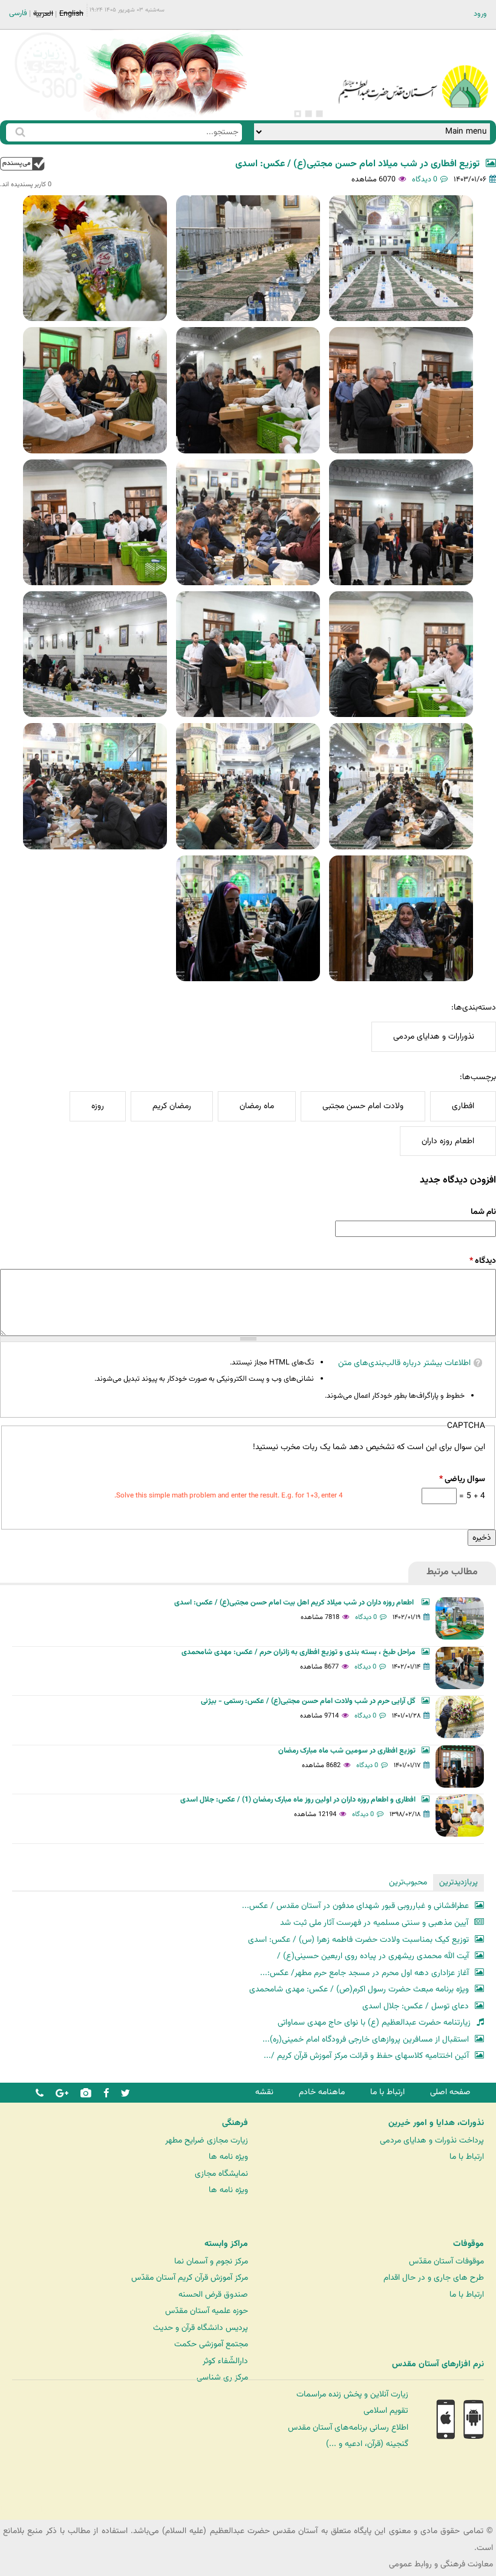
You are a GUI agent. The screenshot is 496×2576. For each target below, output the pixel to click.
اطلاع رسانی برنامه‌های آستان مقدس (348, 2428)
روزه (98, 1106)
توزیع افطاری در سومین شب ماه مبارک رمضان (347, 1751)
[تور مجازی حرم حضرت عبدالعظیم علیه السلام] (48, 99)
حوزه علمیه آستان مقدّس (207, 2311)
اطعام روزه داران (448, 1141)
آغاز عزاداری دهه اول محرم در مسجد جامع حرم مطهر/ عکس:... (364, 1973)
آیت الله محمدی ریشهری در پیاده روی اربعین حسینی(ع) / (373, 1956)
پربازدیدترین (458, 1882)
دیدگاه (483, 1261)
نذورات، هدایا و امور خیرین (436, 2123)
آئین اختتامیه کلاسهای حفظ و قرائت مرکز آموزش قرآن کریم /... (366, 2056)
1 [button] (319, 114)
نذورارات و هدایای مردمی (434, 1037)
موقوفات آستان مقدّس (446, 2261)
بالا (22, 164)
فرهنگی (235, 2123)
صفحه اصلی (450, 2092)
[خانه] (413, 70)
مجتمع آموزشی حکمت (211, 2344)
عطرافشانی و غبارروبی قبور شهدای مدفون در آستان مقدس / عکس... (355, 1906)
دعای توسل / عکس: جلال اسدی (416, 2006)
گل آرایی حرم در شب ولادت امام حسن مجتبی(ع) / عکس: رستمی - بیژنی (308, 1701)
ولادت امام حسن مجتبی (363, 1106)
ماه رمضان (257, 1106)
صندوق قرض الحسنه (213, 2295)
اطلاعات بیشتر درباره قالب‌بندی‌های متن (404, 1363)
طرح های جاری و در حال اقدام (434, 2278)
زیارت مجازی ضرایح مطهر (207, 2140)
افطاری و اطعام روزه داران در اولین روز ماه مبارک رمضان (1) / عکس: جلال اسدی (298, 1800)
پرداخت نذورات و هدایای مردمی (432, 2140)
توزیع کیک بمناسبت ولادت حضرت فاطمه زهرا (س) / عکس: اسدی (358, 1940)
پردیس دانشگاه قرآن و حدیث (201, 2328)
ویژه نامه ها (228, 2157)
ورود (480, 14)
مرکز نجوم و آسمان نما (211, 2261)
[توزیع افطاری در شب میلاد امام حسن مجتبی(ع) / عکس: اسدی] (401, 258)
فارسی (18, 13)
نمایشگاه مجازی (221, 2174)
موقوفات (468, 2244)
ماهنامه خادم (322, 2092)
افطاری (463, 1106)
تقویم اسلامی (386, 2411)
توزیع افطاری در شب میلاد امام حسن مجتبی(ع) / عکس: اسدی (357, 164)
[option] (165, 75)
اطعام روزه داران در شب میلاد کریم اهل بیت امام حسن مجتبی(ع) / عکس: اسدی (295, 1603)
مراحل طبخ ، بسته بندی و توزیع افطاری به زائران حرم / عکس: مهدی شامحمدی (299, 1652)
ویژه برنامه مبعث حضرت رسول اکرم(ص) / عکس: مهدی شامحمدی (359, 1989)
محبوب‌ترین (408, 1882)
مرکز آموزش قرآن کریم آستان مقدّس (190, 2278)
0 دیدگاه (425, 180)
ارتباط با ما (387, 2092)
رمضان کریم (172, 1106)
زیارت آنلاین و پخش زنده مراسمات (352, 2394)
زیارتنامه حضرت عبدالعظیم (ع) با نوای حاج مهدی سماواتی (374, 2023)
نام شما (483, 1212)
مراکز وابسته (226, 2244)
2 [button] (308, 114)
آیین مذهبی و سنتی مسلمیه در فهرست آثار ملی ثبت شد (374, 1923)
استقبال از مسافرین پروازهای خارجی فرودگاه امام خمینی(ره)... (366, 2039)
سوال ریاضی (462, 1479)
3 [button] (298, 114)
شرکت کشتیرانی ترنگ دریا (42, 2510)
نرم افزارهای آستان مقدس (438, 2364)
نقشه (264, 2092)
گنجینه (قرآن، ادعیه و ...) (367, 2444)
